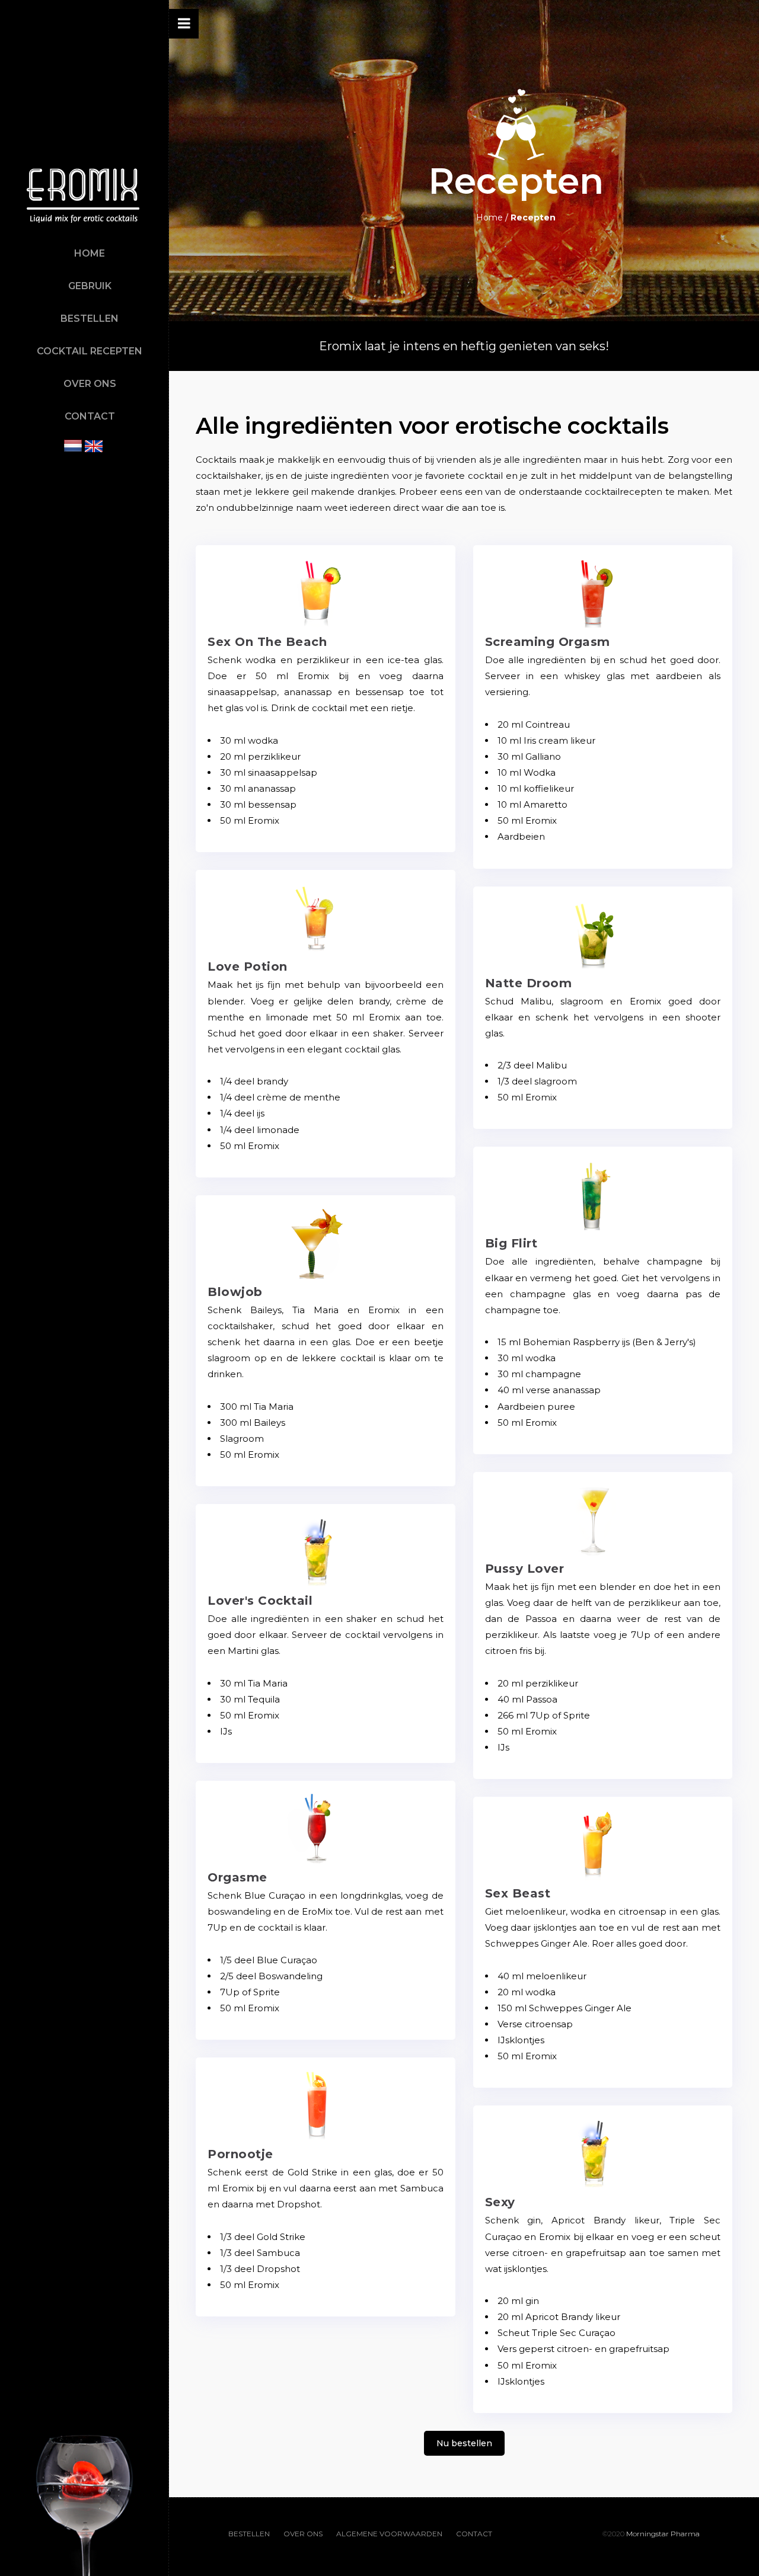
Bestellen (90, 319)
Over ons (90, 384)
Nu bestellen (464, 2443)
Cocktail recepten (90, 351)
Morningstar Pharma (663, 2534)
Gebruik (90, 286)
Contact (90, 416)
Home (90, 253)
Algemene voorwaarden (389, 2534)
